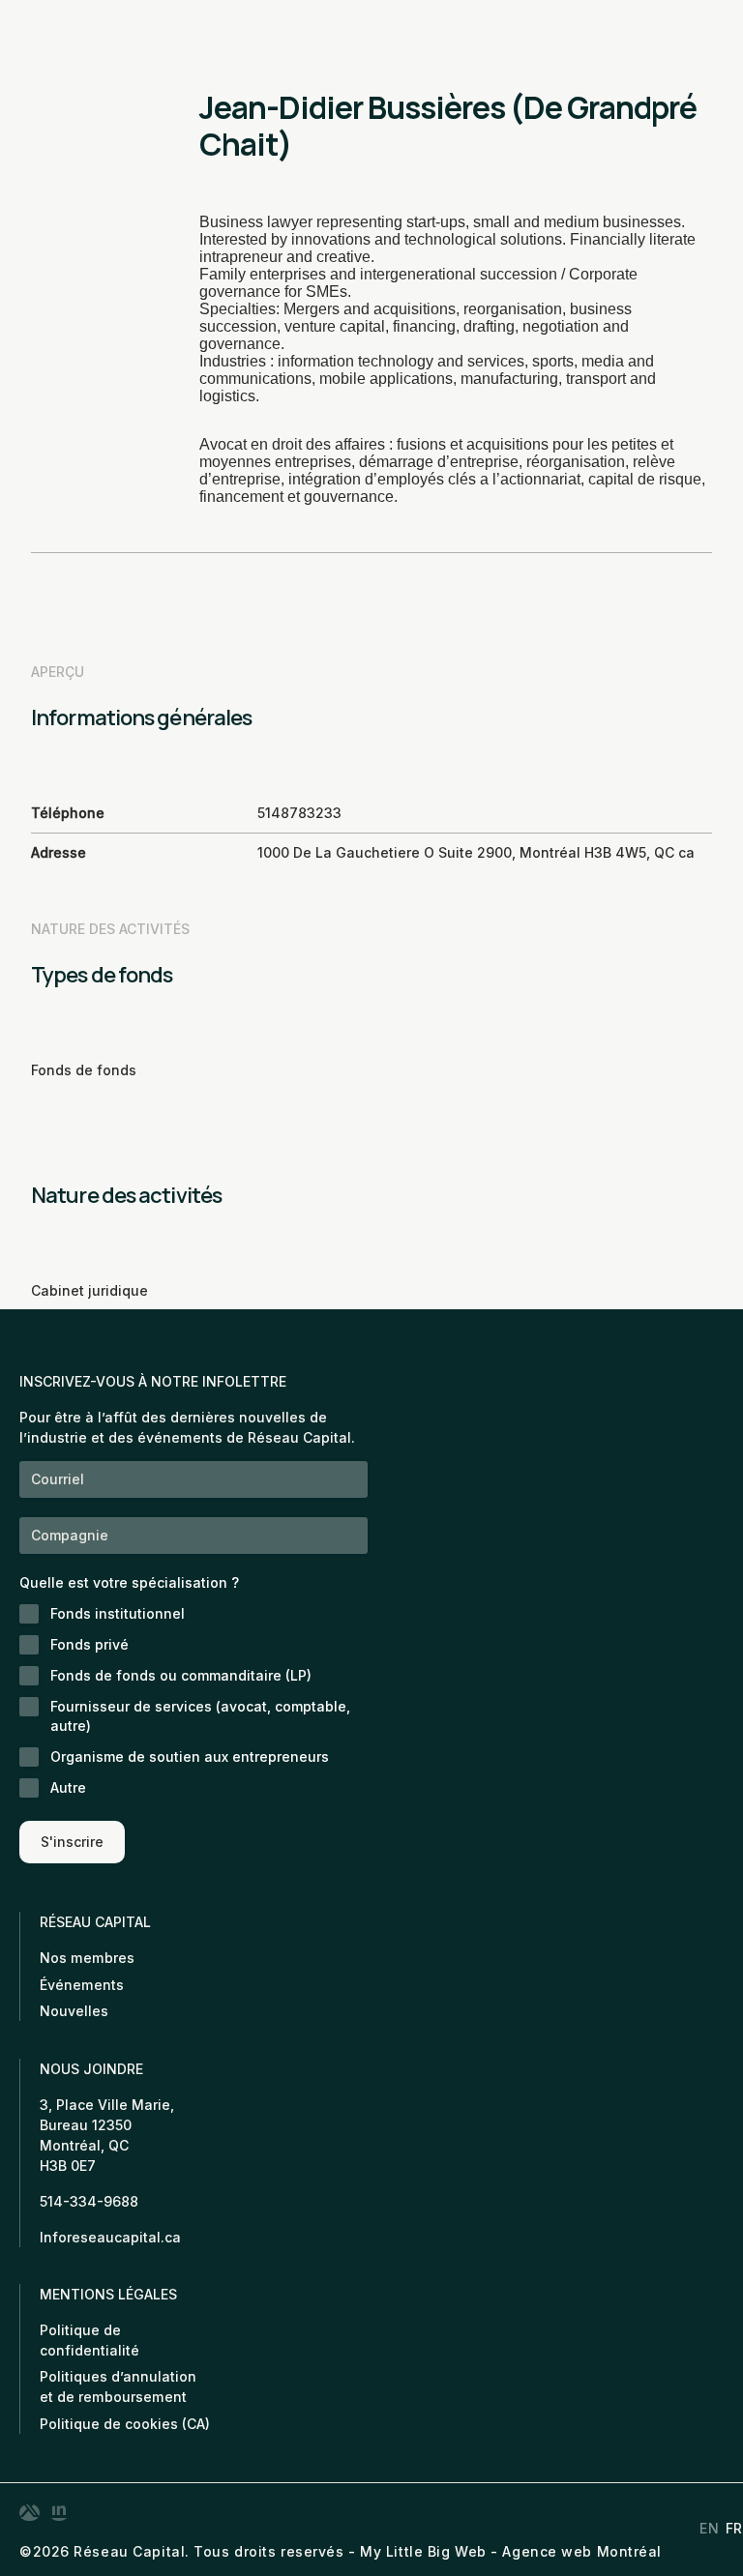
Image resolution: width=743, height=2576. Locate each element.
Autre (68, 1787)
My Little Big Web (423, 2551)
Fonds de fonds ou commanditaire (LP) (181, 1675)
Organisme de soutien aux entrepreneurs (190, 1756)
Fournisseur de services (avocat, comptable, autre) (200, 1716)
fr (734, 2529)
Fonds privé (89, 1644)
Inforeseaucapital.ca (110, 2237)
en (709, 2529)
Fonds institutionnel (118, 1613)
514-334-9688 (89, 2201)
